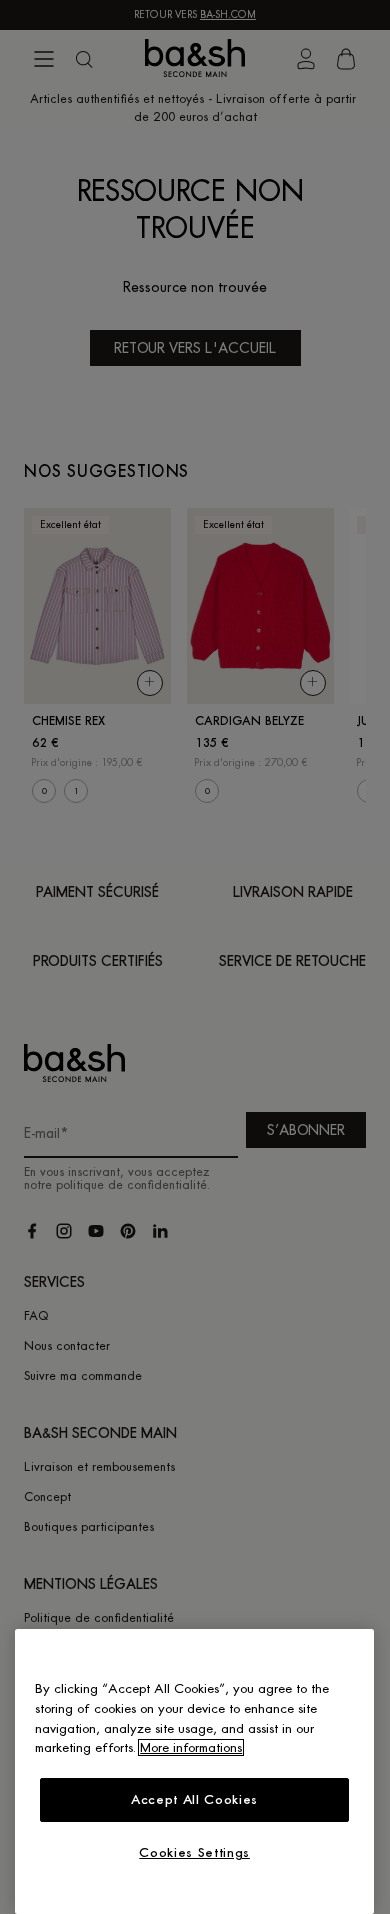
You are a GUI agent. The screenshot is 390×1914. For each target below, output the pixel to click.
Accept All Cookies (194, 1799)
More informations (191, 1747)
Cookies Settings (194, 1852)
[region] (194, 1771)
